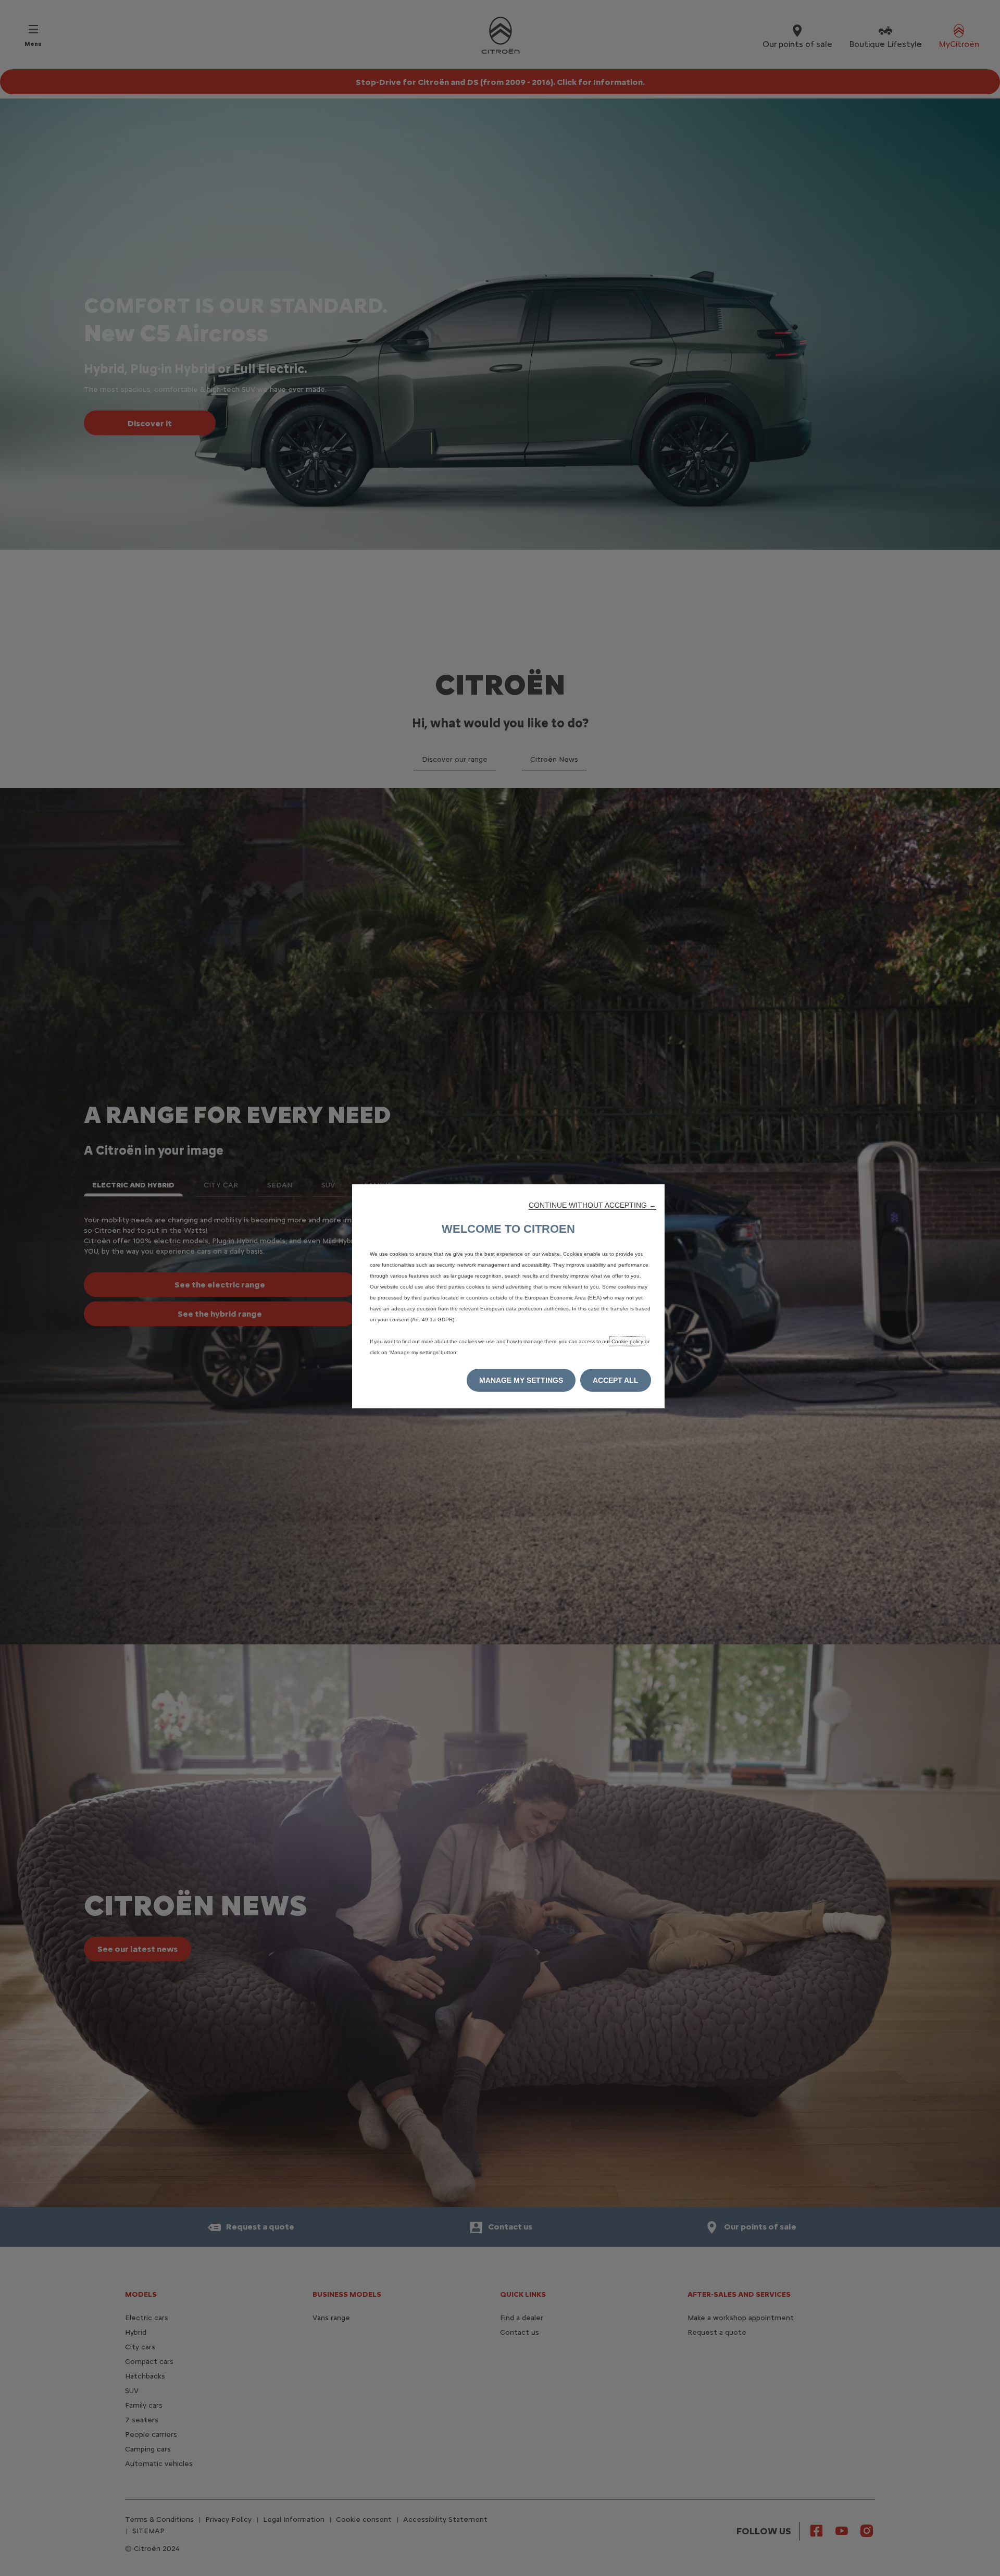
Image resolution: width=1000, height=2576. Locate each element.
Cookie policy (627, 1341)
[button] (592, 1205)
